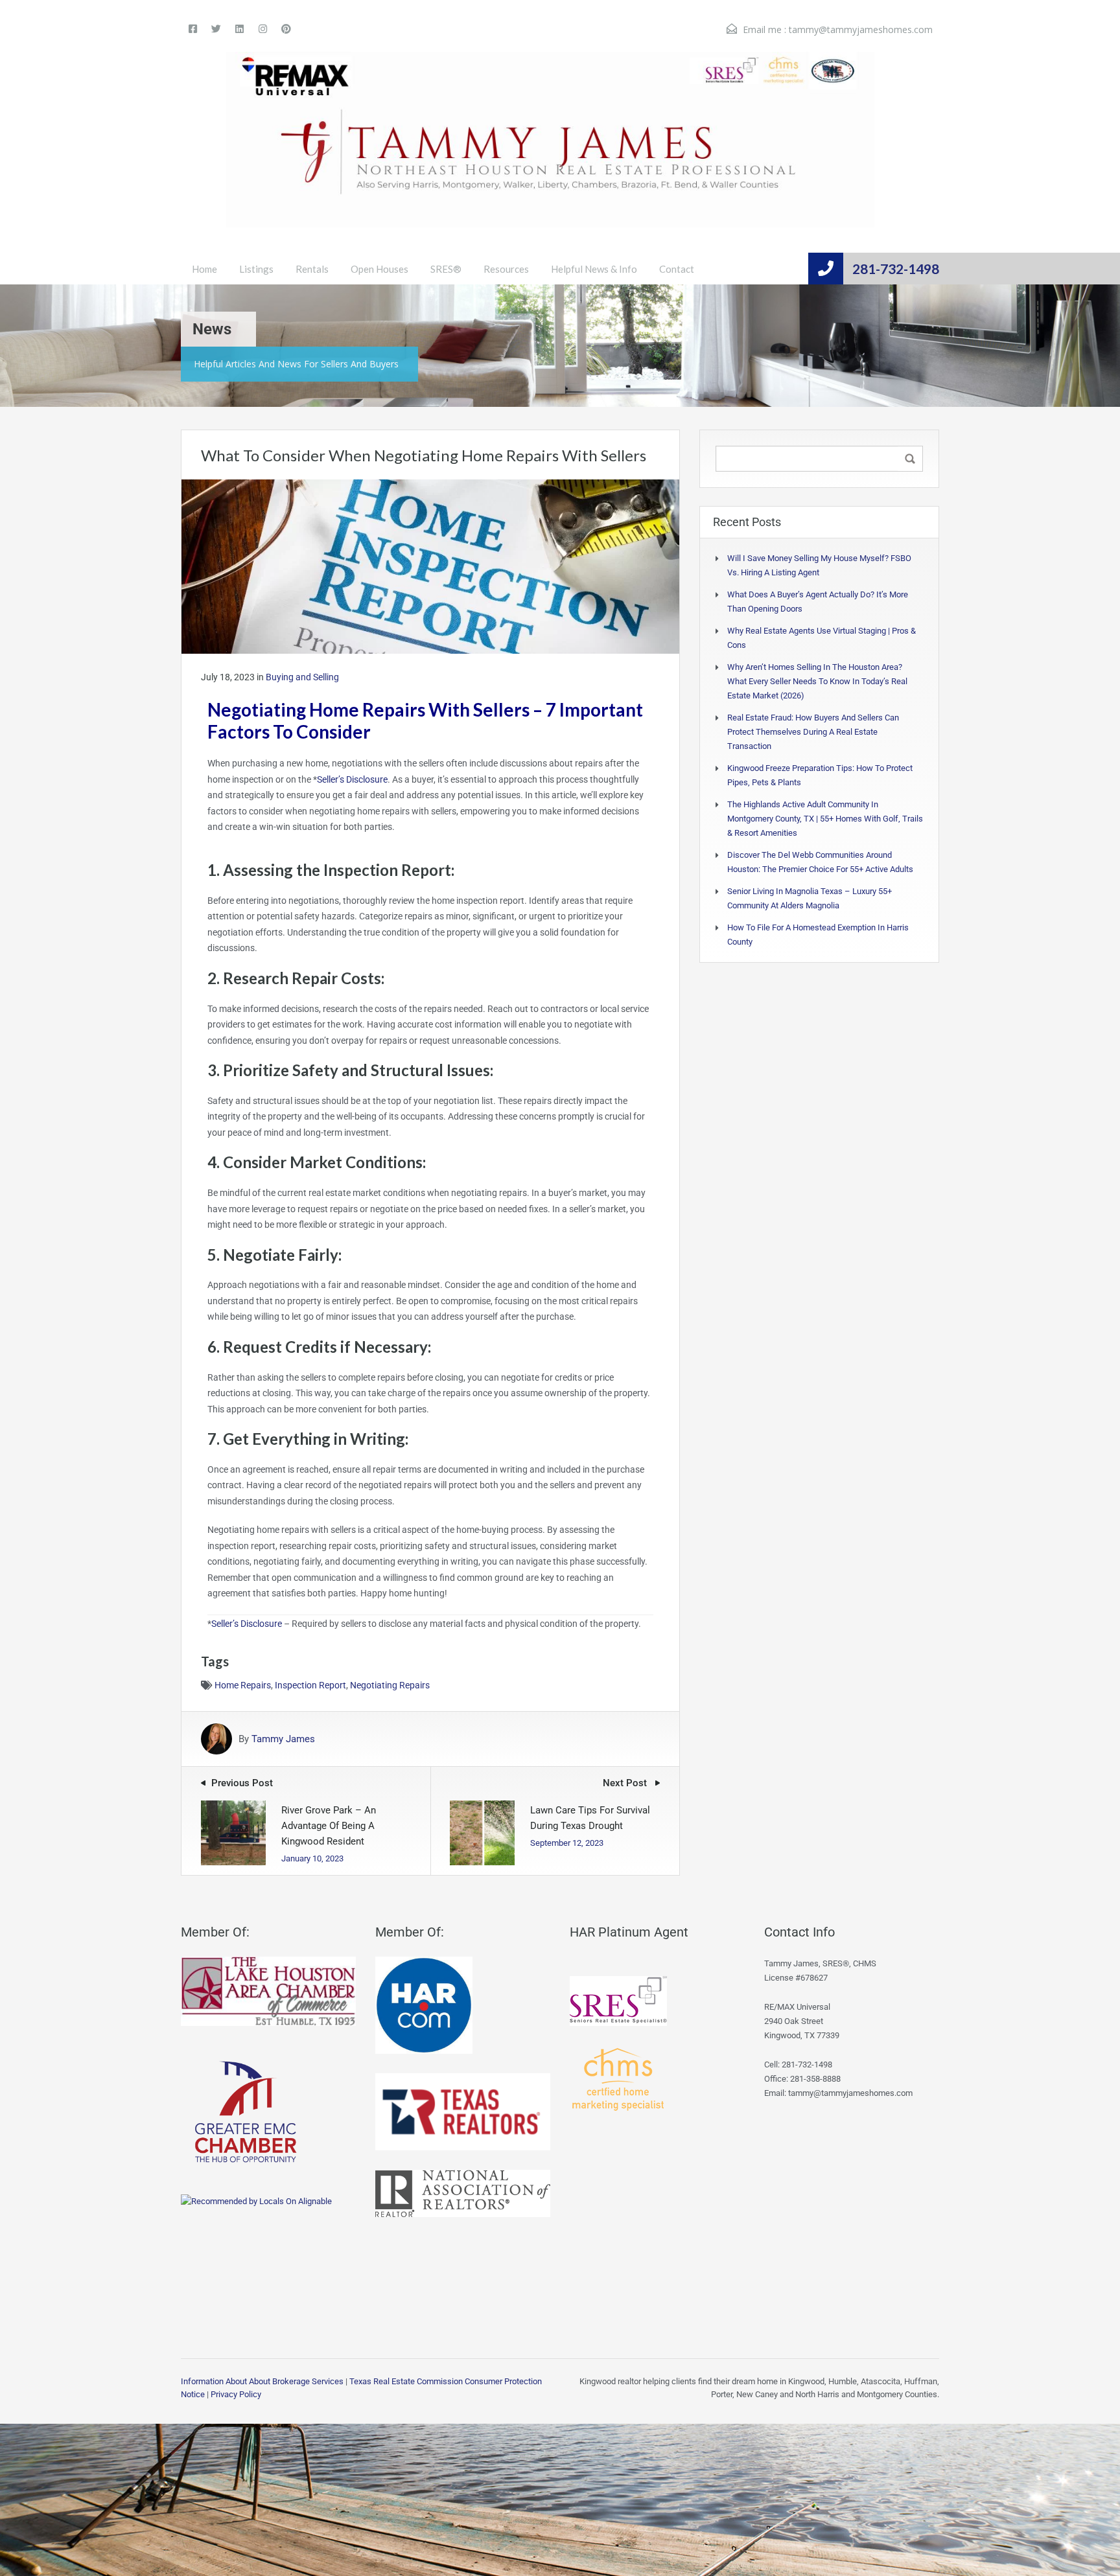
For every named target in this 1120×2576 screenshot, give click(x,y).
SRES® (446, 269)
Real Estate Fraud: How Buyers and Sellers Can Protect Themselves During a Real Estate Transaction (813, 732)
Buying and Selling (302, 677)
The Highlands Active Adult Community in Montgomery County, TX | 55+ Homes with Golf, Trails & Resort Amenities (825, 819)
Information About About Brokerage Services (262, 2381)
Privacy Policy (236, 2394)
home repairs (243, 1685)
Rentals (312, 269)
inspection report (310, 1685)
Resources (506, 269)
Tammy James (283, 1739)
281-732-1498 (896, 269)
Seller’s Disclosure (352, 779)
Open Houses (379, 269)
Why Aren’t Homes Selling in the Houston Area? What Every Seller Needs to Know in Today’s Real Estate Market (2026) (817, 681)
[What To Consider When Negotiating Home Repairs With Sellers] (430, 566)
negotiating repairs (390, 1685)
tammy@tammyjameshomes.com (861, 29)
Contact (677, 269)
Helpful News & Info (594, 269)
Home (204, 269)
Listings (256, 269)
